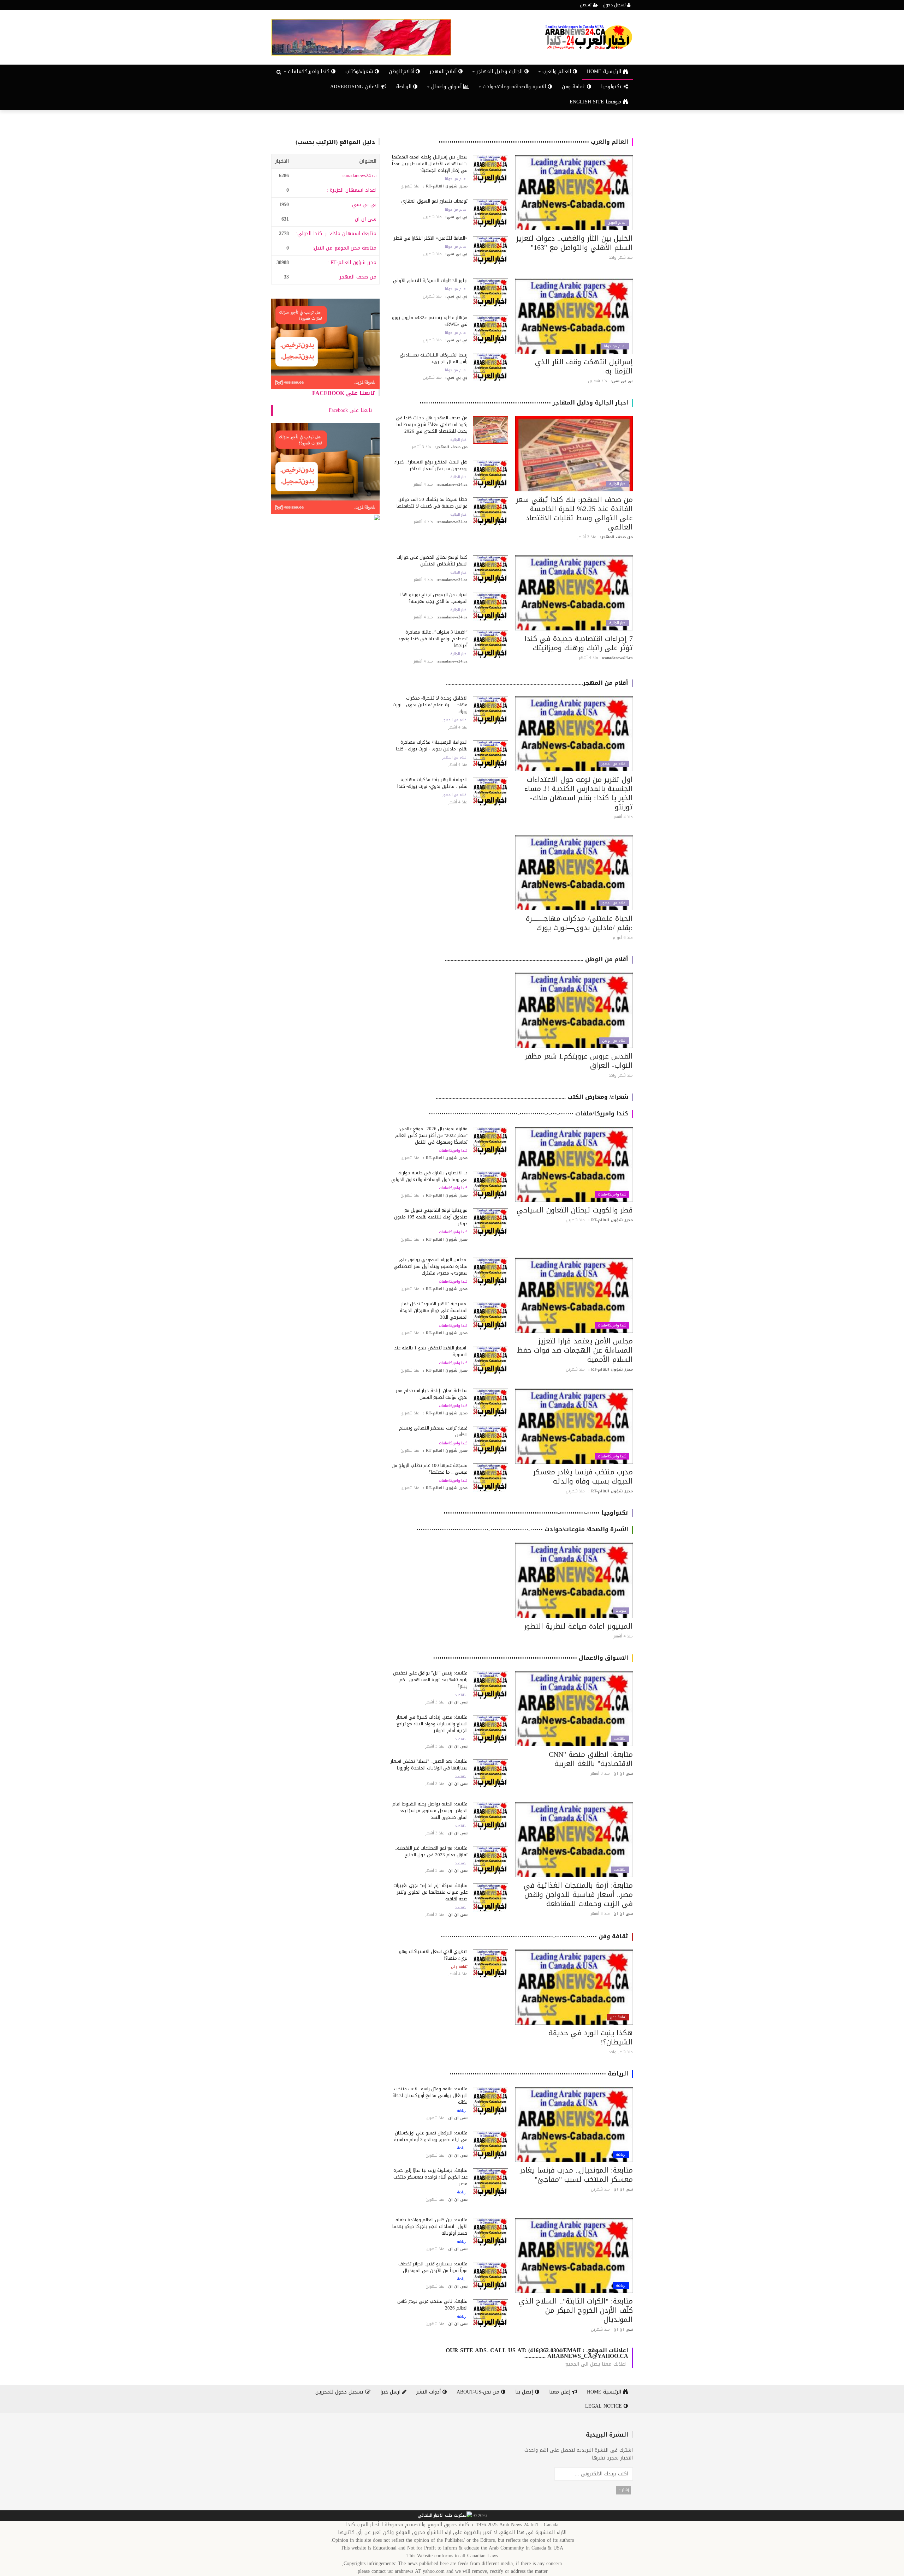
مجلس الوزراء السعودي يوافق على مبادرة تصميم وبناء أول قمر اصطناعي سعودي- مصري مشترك (431, 1266)
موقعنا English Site (596, 102)
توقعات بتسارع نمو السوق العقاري (434, 201)
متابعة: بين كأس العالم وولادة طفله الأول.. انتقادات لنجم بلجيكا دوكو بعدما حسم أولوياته (430, 2226)
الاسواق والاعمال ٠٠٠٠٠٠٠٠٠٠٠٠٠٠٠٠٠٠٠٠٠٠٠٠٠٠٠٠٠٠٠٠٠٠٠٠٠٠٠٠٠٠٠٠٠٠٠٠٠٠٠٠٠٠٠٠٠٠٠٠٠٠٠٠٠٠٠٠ (531, 1658)
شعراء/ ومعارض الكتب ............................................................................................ (532, 1097)
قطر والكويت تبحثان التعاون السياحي (575, 1210)
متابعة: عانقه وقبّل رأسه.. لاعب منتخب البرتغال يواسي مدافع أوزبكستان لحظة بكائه (430, 2095)
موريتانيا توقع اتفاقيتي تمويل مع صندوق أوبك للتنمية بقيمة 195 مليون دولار (431, 1217)
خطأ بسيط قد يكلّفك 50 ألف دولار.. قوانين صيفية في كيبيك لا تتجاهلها (432, 503)
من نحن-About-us (479, 2392)
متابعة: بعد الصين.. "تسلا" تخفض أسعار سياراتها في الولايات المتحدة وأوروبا (429, 1765)
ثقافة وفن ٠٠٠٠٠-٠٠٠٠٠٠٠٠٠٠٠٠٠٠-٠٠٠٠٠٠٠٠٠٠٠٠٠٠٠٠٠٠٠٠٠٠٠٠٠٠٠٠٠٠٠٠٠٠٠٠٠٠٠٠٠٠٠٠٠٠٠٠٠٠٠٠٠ (534, 1936)
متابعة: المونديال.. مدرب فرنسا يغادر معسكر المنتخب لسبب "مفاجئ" (576, 2175)
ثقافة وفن (574, 87)
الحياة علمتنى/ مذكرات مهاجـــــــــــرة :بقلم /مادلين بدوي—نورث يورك (579, 923)
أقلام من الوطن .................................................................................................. (537, 959)
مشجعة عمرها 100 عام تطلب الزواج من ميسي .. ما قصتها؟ (430, 1469)
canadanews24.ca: (359, 176)
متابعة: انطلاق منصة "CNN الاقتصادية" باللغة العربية (591, 1759)
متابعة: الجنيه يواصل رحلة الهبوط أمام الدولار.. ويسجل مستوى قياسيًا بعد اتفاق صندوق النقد (430, 1811)
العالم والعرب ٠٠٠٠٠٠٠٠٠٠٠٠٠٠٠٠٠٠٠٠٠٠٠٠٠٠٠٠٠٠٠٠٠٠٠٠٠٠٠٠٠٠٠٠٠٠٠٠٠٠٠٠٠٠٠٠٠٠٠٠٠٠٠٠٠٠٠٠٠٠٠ (533, 142)
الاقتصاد (620, 1739)
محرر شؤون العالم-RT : (352, 262)
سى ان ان (366, 219)
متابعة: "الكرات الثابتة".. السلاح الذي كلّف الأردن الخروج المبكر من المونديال (576, 2310)
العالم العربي (617, 223)
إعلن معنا (561, 2392)
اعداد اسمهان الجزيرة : (352, 190)
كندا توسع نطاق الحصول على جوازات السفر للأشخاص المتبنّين (432, 561)
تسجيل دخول (615, 5)
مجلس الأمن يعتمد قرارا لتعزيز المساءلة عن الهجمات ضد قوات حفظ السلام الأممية (575, 1350)
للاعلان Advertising (356, 87)
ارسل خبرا (391, 2392)
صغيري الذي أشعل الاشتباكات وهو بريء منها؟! (433, 1955)
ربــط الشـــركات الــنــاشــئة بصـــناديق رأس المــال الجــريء (434, 358)
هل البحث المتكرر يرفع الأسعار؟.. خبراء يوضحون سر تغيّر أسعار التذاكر (431, 465)
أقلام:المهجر (444, 71)
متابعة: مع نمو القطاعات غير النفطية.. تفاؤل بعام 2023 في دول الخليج (431, 1851)
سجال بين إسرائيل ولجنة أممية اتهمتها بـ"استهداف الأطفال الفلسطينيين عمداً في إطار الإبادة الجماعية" (430, 164)
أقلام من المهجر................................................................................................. (537, 683)
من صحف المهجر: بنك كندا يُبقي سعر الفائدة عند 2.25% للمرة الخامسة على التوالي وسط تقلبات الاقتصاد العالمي (574, 513)
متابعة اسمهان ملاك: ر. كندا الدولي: (336, 233)
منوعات (621, 1611)
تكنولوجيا (612, 87)
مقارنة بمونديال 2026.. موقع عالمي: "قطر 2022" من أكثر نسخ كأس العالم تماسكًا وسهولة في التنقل (431, 1135)
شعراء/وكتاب (360, 71)
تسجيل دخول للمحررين (340, 2392)
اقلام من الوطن (614, 1041)
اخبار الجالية (618, 484)
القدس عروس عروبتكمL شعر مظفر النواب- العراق (579, 1061)
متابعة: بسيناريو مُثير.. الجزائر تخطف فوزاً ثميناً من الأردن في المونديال (433, 2267)
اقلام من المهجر (614, 764)
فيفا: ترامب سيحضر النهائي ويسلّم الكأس (433, 1431)
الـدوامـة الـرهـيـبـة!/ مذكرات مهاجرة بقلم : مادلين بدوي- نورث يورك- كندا (432, 783)
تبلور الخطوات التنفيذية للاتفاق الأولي (430, 280)
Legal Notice (604, 2406)
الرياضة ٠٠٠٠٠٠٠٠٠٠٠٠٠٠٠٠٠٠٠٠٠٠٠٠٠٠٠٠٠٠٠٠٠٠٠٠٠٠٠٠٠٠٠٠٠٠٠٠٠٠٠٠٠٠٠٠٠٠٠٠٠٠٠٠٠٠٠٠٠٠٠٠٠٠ (539, 2074)
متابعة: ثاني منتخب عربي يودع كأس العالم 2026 (432, 2305)
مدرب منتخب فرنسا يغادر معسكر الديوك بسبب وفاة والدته (583, 1476)
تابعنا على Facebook (344, 393)
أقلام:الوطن (402, 71)
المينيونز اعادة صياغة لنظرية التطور (578, 1626)
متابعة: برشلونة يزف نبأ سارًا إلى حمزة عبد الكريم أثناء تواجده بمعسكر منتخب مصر (430, 2177)
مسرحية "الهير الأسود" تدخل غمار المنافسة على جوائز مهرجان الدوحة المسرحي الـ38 (434, 1310)
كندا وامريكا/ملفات (612, 1194)
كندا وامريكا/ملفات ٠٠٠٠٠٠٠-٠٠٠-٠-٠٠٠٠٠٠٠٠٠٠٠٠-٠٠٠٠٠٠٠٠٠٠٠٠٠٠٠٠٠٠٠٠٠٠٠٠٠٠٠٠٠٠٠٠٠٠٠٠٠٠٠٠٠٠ (528, 1113)
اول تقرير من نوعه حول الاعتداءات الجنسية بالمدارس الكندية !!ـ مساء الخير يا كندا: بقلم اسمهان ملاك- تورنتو (579, 793)
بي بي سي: (364, 205)
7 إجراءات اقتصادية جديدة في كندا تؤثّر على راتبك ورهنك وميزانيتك (579, 643)
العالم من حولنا (456, 179)
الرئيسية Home (605, 71)
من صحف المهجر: (357, 277)
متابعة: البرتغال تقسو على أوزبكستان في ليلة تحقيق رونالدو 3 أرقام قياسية (431, 2136)
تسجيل (586, 5)
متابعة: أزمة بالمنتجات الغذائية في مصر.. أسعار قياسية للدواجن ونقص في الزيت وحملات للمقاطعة (578, 1894)
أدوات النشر (429, 2392)
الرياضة (405, 87)
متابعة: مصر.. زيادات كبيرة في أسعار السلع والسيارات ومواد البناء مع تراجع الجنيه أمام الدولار (432, 1724)
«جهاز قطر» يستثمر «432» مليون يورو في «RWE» (430, 321)
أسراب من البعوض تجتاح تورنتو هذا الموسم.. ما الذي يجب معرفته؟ (434, 598)
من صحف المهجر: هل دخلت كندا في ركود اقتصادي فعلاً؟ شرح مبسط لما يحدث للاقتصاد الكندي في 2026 (432, 424)
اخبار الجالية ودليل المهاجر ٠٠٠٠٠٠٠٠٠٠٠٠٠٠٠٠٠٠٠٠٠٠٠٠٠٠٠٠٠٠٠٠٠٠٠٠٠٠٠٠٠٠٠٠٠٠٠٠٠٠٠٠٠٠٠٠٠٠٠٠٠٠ (524, 403)
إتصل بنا (525, 2392)
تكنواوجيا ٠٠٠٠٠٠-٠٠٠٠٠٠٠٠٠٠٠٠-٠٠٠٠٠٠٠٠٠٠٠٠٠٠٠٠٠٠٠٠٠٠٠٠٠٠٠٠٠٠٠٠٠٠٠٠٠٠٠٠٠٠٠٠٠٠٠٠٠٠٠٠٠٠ (536, 1513)
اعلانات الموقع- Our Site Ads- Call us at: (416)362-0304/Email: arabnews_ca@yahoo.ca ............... (537, 2353)
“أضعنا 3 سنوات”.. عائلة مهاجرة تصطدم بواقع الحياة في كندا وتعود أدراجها (433, 639)
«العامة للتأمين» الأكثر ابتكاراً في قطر (431, 238)
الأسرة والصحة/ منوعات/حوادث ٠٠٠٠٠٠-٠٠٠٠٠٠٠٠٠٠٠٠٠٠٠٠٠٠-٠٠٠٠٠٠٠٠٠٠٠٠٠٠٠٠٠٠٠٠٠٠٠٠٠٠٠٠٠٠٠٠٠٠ (522, 1529)
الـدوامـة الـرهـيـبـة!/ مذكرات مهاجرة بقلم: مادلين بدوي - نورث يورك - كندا (432, 745)
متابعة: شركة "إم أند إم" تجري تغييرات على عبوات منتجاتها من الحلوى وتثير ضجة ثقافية (430, 1892)
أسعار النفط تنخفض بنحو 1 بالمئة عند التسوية (431, 1351)
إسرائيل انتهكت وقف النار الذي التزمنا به (584, 366)
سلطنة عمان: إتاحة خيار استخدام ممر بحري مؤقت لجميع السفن (432, 1394)
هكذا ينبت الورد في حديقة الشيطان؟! (591, 2037)
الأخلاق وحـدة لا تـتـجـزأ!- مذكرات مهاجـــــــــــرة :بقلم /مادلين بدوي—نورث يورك (430, 705)
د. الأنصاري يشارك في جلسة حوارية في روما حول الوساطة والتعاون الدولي (429, 1176)
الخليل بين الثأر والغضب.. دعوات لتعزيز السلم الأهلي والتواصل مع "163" (575, 243)
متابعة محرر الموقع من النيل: (344, 248)
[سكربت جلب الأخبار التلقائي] (445, 2516)
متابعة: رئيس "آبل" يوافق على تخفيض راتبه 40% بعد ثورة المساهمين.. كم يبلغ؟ (430, 1680)
